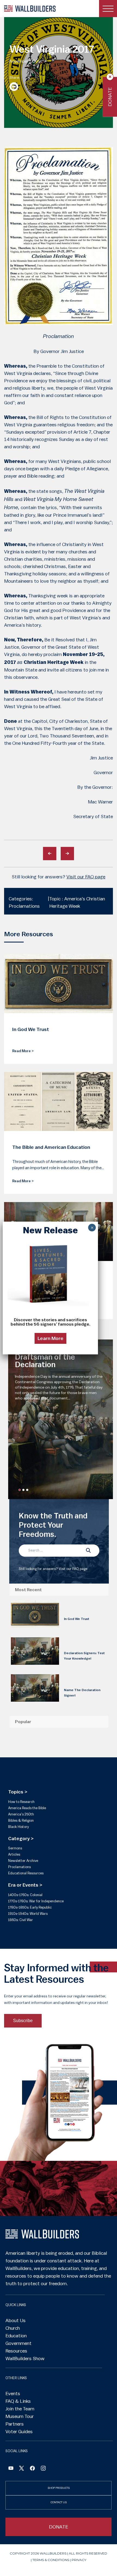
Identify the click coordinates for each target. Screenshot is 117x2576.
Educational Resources (26, 1873)
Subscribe (23, 2021)
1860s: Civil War (21, 1920)
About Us (16, 2320)
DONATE (59, 2527)
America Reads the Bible (27, 1808)
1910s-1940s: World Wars (28, 1914)
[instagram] (43, 2469)
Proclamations (19, 1867)
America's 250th (21, 1814)
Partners (15, 2424)
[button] (20, 1490)
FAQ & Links (18, 2401)
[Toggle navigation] (108, 9)
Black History (19, 1827)
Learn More (50, 1338)
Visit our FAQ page (86, 877)
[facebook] (32, 2469)
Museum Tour (20, 2416)
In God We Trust (77, 1619)
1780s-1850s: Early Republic (30, 1907)
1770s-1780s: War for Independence (36, 1901)
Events (13, 2394)
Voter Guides (19, 2432)
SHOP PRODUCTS (59, 2488)
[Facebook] (11, 2469)
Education (16, 2336)
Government (19, 2343)
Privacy (79, 2560)
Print (14, 87)
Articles (14, 1854)
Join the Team (20, 2409)
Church (13, 2328)
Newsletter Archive (23, 1861)
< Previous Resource (50, 854)
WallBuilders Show (25, 2359)
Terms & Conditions (51, 2560)
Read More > (23, 1051)
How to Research (21, 1802)
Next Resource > (67, 854)
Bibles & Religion (21, 1820)
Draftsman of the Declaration (45, 1361)
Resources (16, 2351)
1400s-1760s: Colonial (25, 1895)
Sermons (15, 1848)
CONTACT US (59, 2502)
